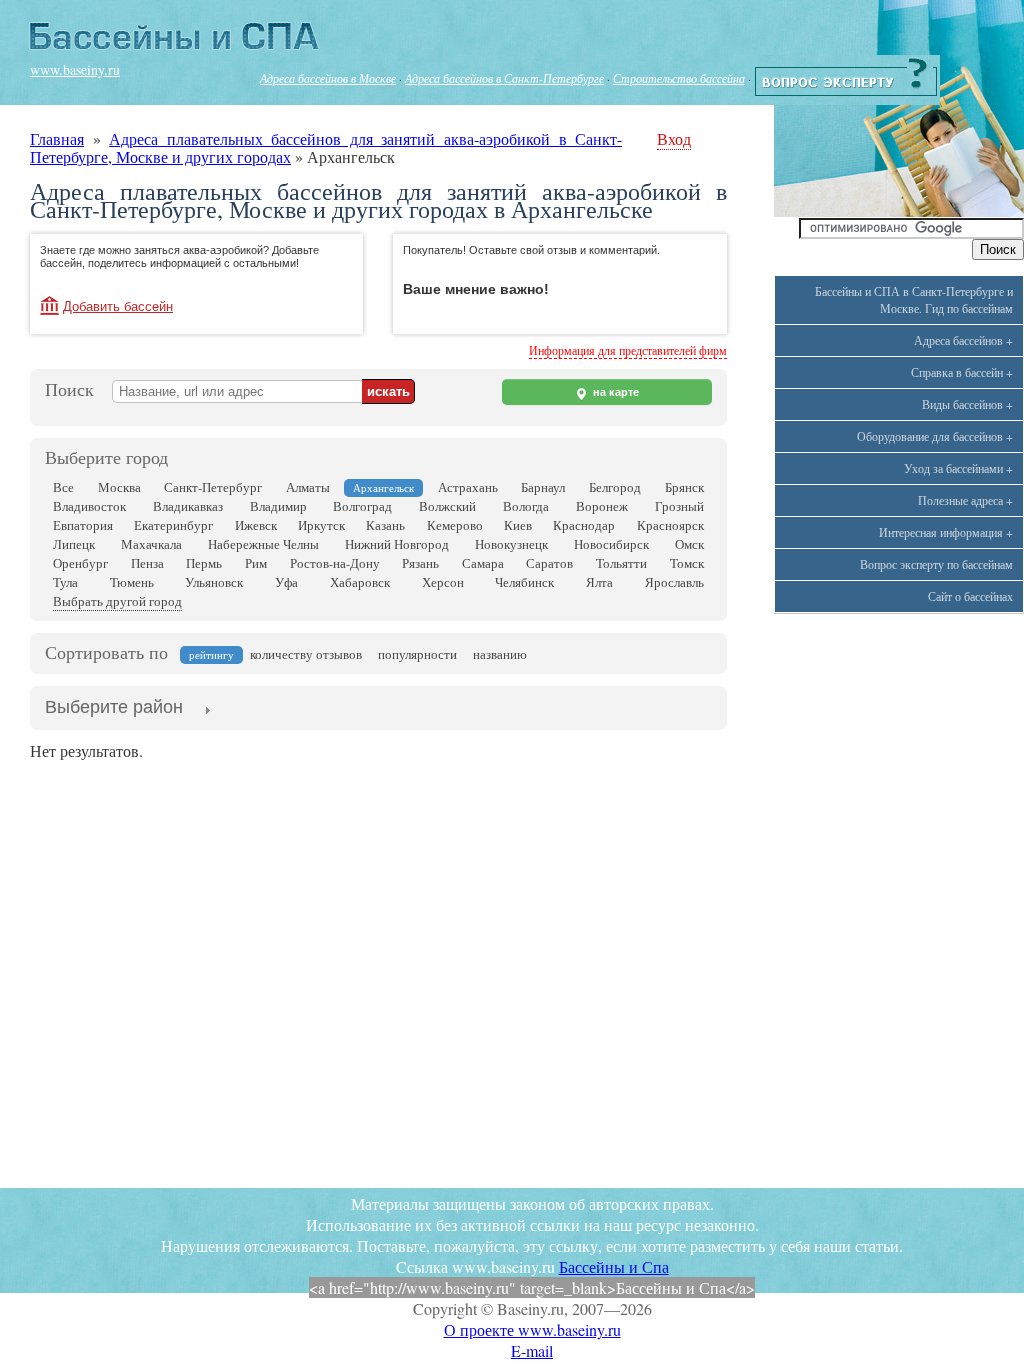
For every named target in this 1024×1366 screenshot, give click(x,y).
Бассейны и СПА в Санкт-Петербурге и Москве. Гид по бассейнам (914, 299)
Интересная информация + (946, 532)
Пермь (204, 563)
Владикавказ (188, 506)
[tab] (114, 709)
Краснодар (584, 525)
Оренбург (80, 563)
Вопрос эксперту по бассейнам (936, 564)
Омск (689, 544)
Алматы (308, 487)
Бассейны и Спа (614, 1266)
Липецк (74, 544)
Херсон (443, 582)
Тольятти (621, 563)
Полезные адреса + (965, 500)
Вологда (526, 506)
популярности (417, 654)
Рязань (420, 563)
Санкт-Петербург (213, 487)
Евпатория (83, 525)
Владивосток (89, 506)
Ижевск (256, 525)
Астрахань (468, 487)
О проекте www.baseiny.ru (532, 1329)
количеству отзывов (306, 654)
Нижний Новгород (397, 544)
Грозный (679, 506)
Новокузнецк (511, 544)
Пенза (147, 563)
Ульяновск (214, 582)
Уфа (286, 582)
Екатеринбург (173, 525)
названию (500, 654)
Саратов (549, 563)
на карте (614, 392)
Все (63, 487)
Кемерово (455, 525)
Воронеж (602, 506)
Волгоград (362, 506)
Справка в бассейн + (962, 372)
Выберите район (114, 707)
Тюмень (132, 582)
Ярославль (674, 582)
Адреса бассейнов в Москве (328, 78)
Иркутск (321, 525)
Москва (119, 487)
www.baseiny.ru (75, 69)
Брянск (684, 487)
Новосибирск (611, 544)
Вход (674, 138)
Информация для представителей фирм (628, 350)
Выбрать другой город (117, 601)
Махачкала (151, 544)
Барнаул (543, 487)
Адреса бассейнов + (963, 340)
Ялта (599, 582)
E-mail (532, 1350)
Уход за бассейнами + (958, 468)
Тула (65, 582)
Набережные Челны (263, 544)
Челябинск (524, 582)
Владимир (278, 506)
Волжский (447, 506)
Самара (483, 563)
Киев (518, 525)
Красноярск (670, 525)
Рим (256, 563)
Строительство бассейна (679, 78)
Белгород (615, 487)
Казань (385, 525)
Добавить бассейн (118, 306)
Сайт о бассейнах (970, 596)
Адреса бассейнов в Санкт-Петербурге (504, 78)
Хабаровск (360, 582)
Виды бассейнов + (967, 404)
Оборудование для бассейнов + (935, 436)
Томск (687, 563)
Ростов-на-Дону (335, 563)
